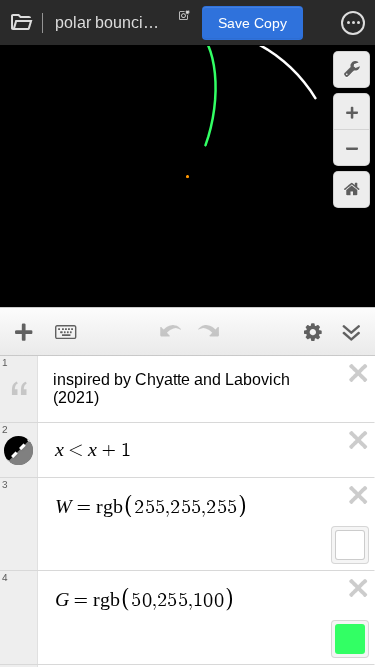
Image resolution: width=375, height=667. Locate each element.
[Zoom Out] (351, 147)
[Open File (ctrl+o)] (22, 23)
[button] (353, 23)
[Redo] (209, 332)
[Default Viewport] (351, 189)
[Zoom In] (351, 111)
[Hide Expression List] (351, 332)
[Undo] (171, 332)
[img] (350, 545)
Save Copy (252, 23)
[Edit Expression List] (313, 332)
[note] (184, 20)
